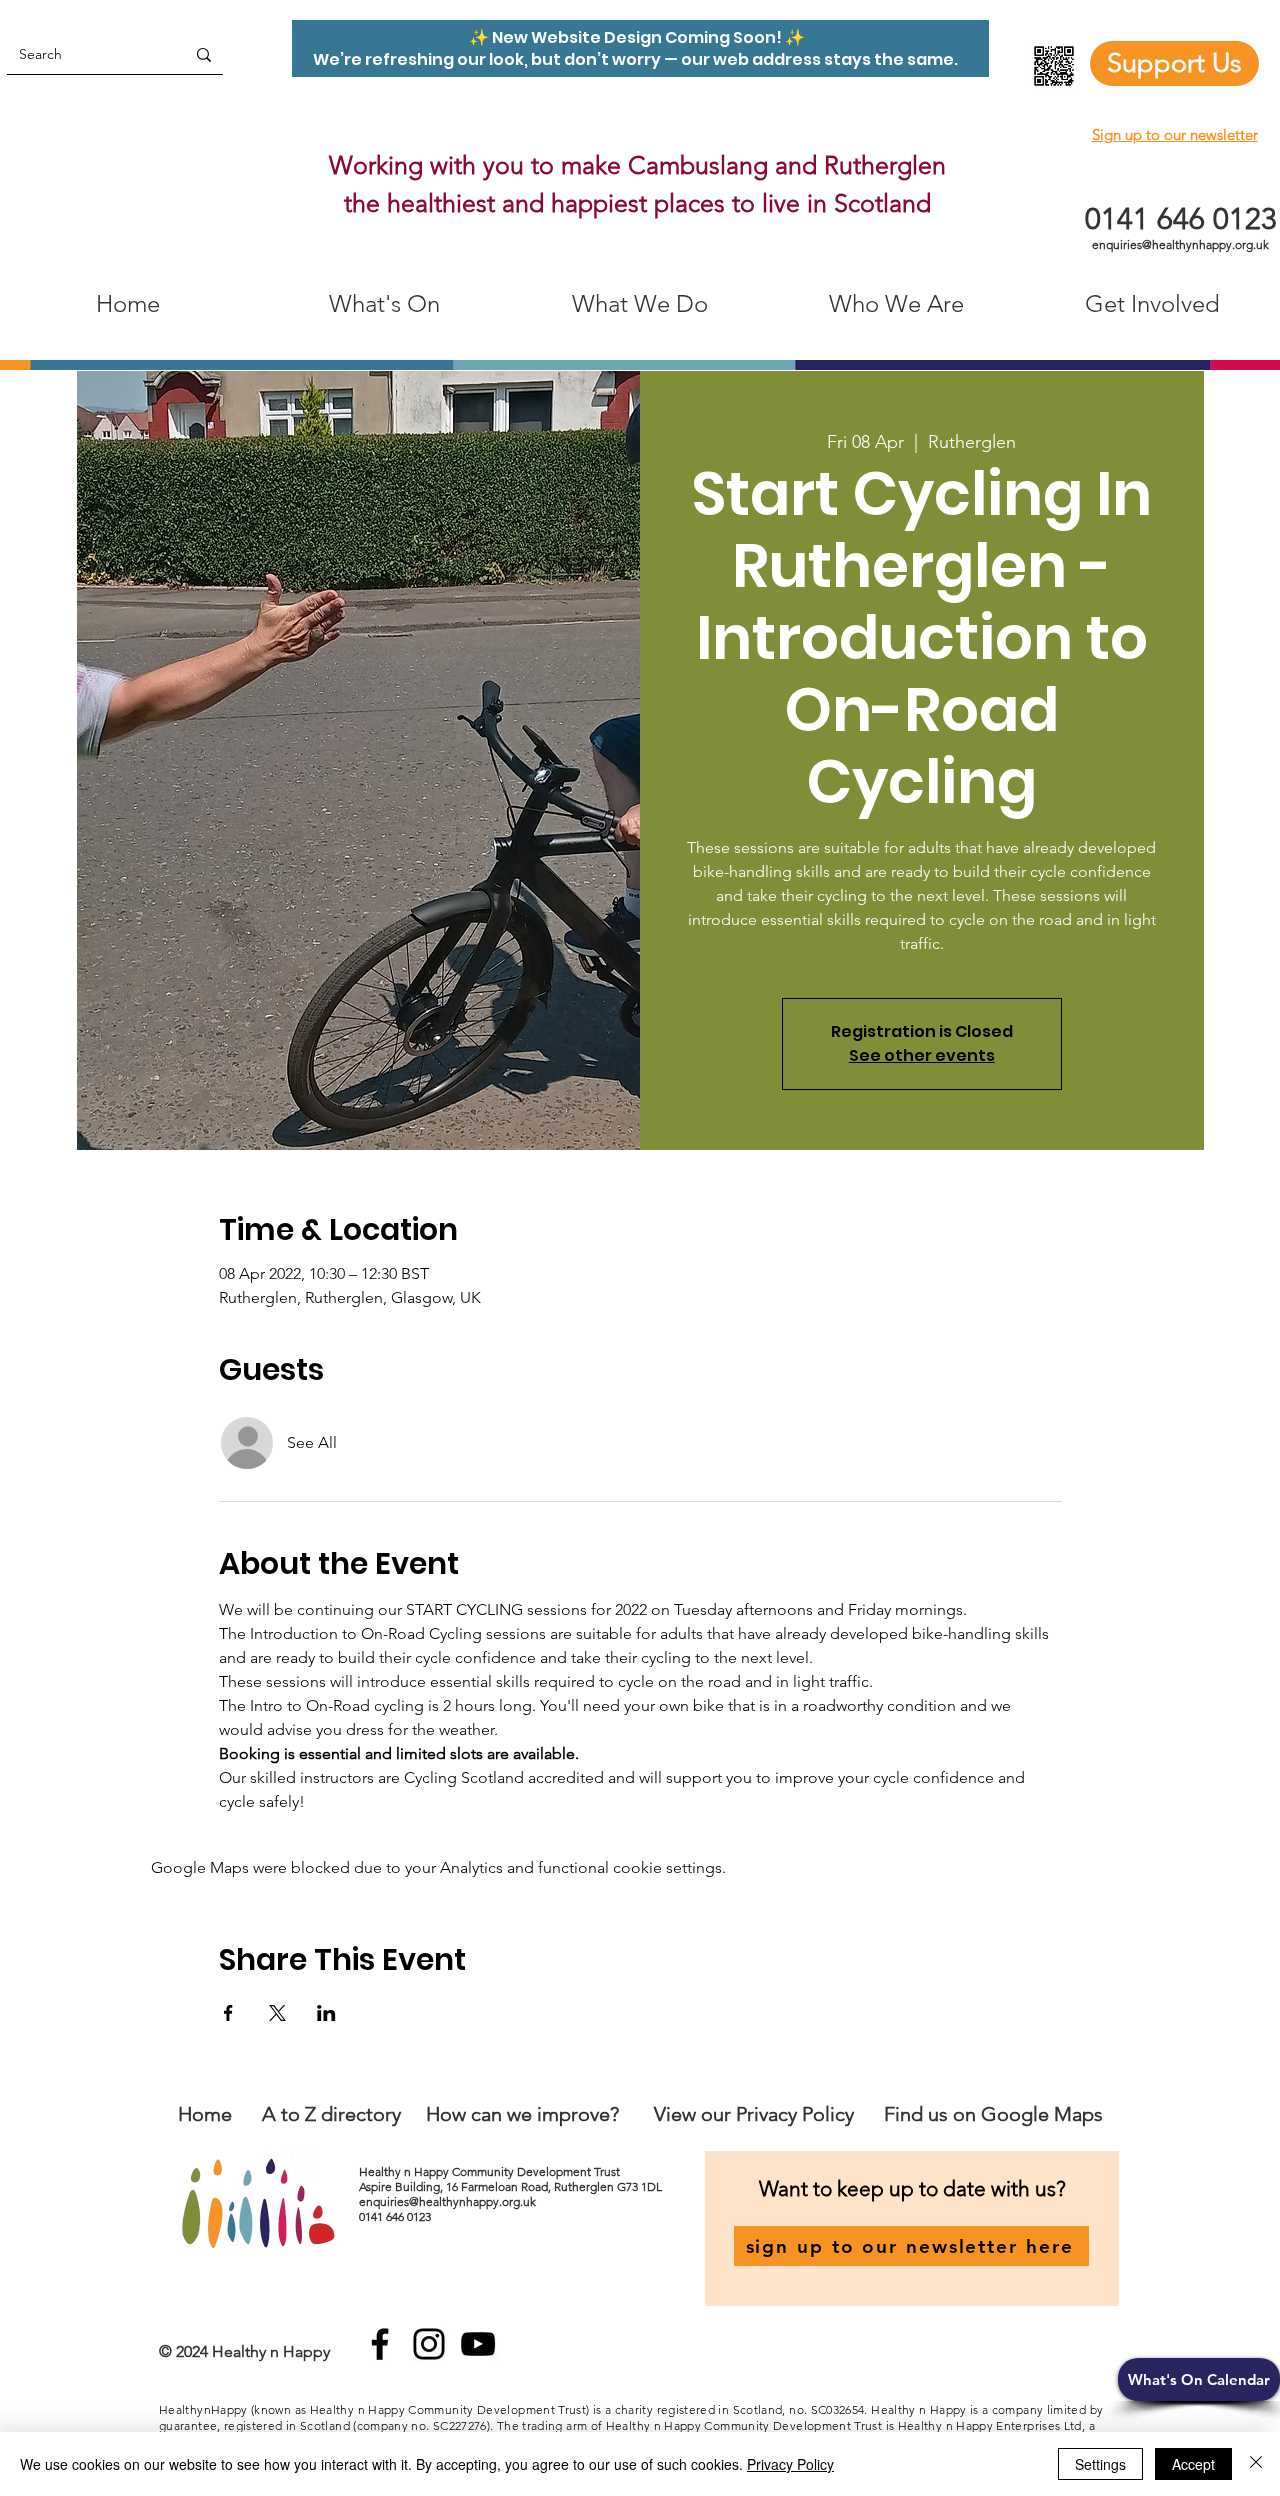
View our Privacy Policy (756, 2114)
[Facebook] (380, 2344)
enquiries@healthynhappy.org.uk (1180, 244)
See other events (922, 1055)
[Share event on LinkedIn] (326, 2013)
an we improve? (550, 2114)
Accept (1193, 2464)
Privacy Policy (790, 2464)
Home (205, 2114)
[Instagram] (429, 2344)
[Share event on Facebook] (228, 2013)
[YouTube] (478, 2344)
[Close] (1256, 2464)
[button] (1199, 2379)
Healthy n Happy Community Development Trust (491, 2171)
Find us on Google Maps (993, 2114)
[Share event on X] (277, 2013)
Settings (1100, 2464)
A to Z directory (331, 2114)
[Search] (204, 54)
